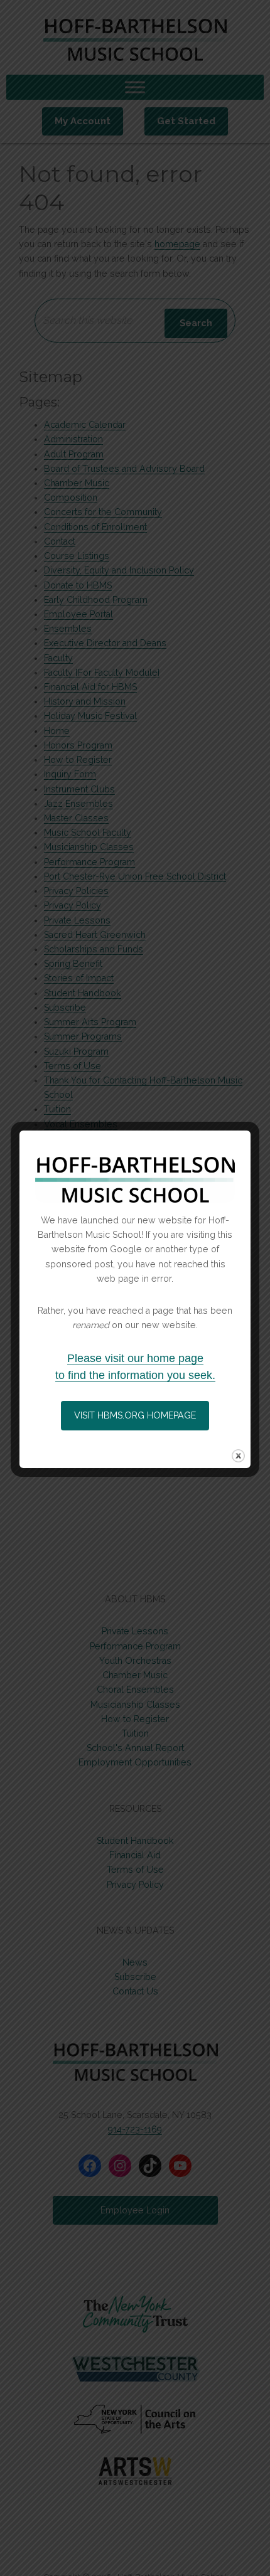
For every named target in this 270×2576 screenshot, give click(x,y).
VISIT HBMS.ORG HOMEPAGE (135, 1415)
